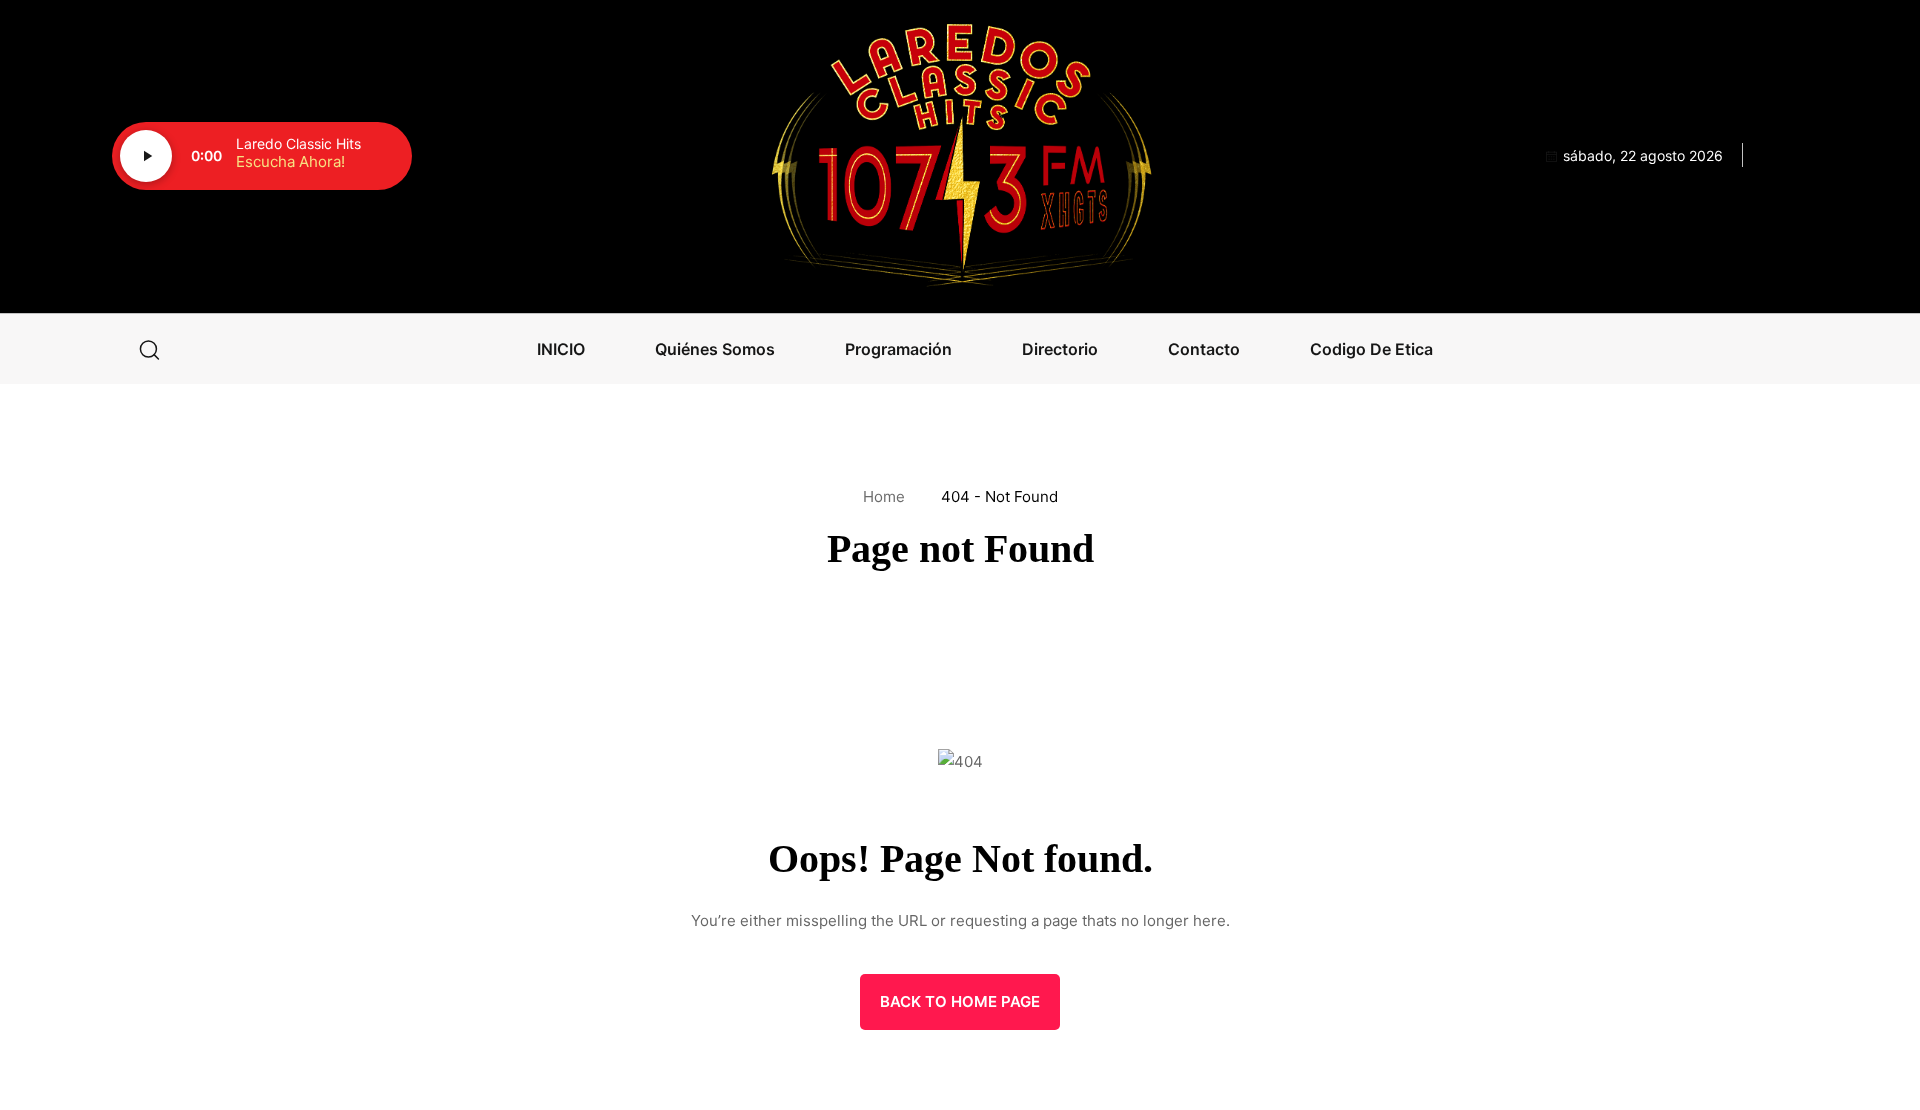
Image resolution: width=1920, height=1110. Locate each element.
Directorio (1060, 349)
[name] (960, 156)
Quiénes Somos (715, 349)
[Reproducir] (146, 156)
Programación (898, 349)
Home (888, 496)
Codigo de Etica (1371, 349)
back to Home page (960, 1001)
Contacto (1204, 349)
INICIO (561, 349)
